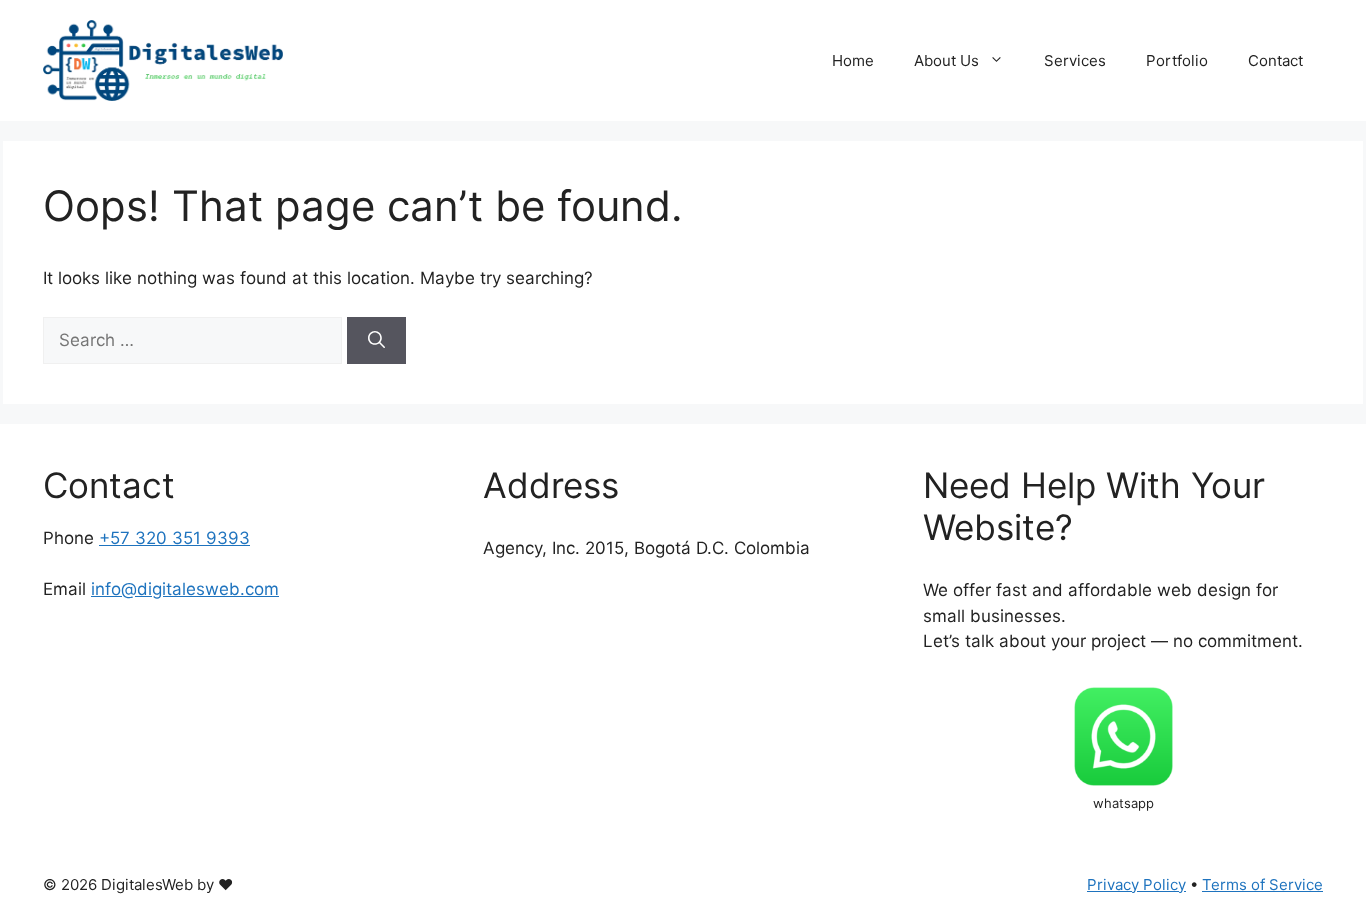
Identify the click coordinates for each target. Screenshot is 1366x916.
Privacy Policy (1136, 884)
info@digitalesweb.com (185, 589)
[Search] (376, 341)
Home (853, 60)
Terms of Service (1262, 884)
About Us (946, 60)
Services (1075, 60)
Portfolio (1177, 60)
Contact (1275, 60)
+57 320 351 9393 (174, 538)
